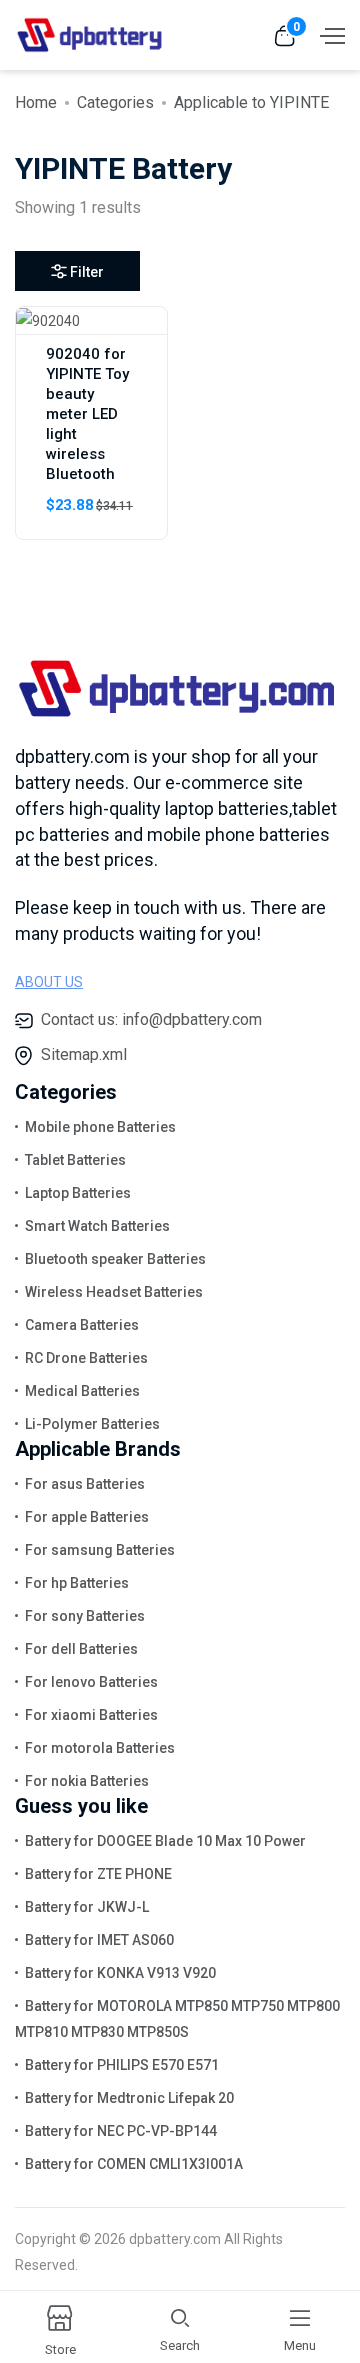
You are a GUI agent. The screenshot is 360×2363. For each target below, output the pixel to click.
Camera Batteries (82, 1325)
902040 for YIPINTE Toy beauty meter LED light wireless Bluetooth (87, 414)
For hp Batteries (77, 1583)
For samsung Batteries (100, 1550)
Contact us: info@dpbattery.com (151, 1019)
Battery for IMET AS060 (99, 1940)
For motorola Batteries (100, 1748)
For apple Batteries (87, 1517)
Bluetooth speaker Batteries (115, 1259)
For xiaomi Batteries (91, 1715)
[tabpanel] (180, 430)
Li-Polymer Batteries (92, 1424)
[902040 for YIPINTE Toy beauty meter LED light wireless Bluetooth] (48, 320)
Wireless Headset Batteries (114, 1292)
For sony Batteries (85, 1616)
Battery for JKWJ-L (87, 1907)
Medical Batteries (82, 1391)
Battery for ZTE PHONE (98, 1874)
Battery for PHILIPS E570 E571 (122, 2065)
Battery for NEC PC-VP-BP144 (121, 2131)
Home (36, 102)
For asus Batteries (85, 1484)
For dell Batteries (81, 1649)
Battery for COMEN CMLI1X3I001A (134, 2164)
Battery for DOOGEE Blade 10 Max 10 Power (165, 1841)
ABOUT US (49, 982)
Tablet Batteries (75, 1160)
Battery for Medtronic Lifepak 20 (129, 2098)
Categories (115, 102)
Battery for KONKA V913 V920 (120, 1973)
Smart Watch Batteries (97, 1226)
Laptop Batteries (78, 1193)
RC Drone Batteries (86, 1358)
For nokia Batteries (87, 1781)
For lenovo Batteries (91, 1682)
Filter (87, 272)
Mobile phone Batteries (100, 1127)
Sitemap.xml (84, 1054)
